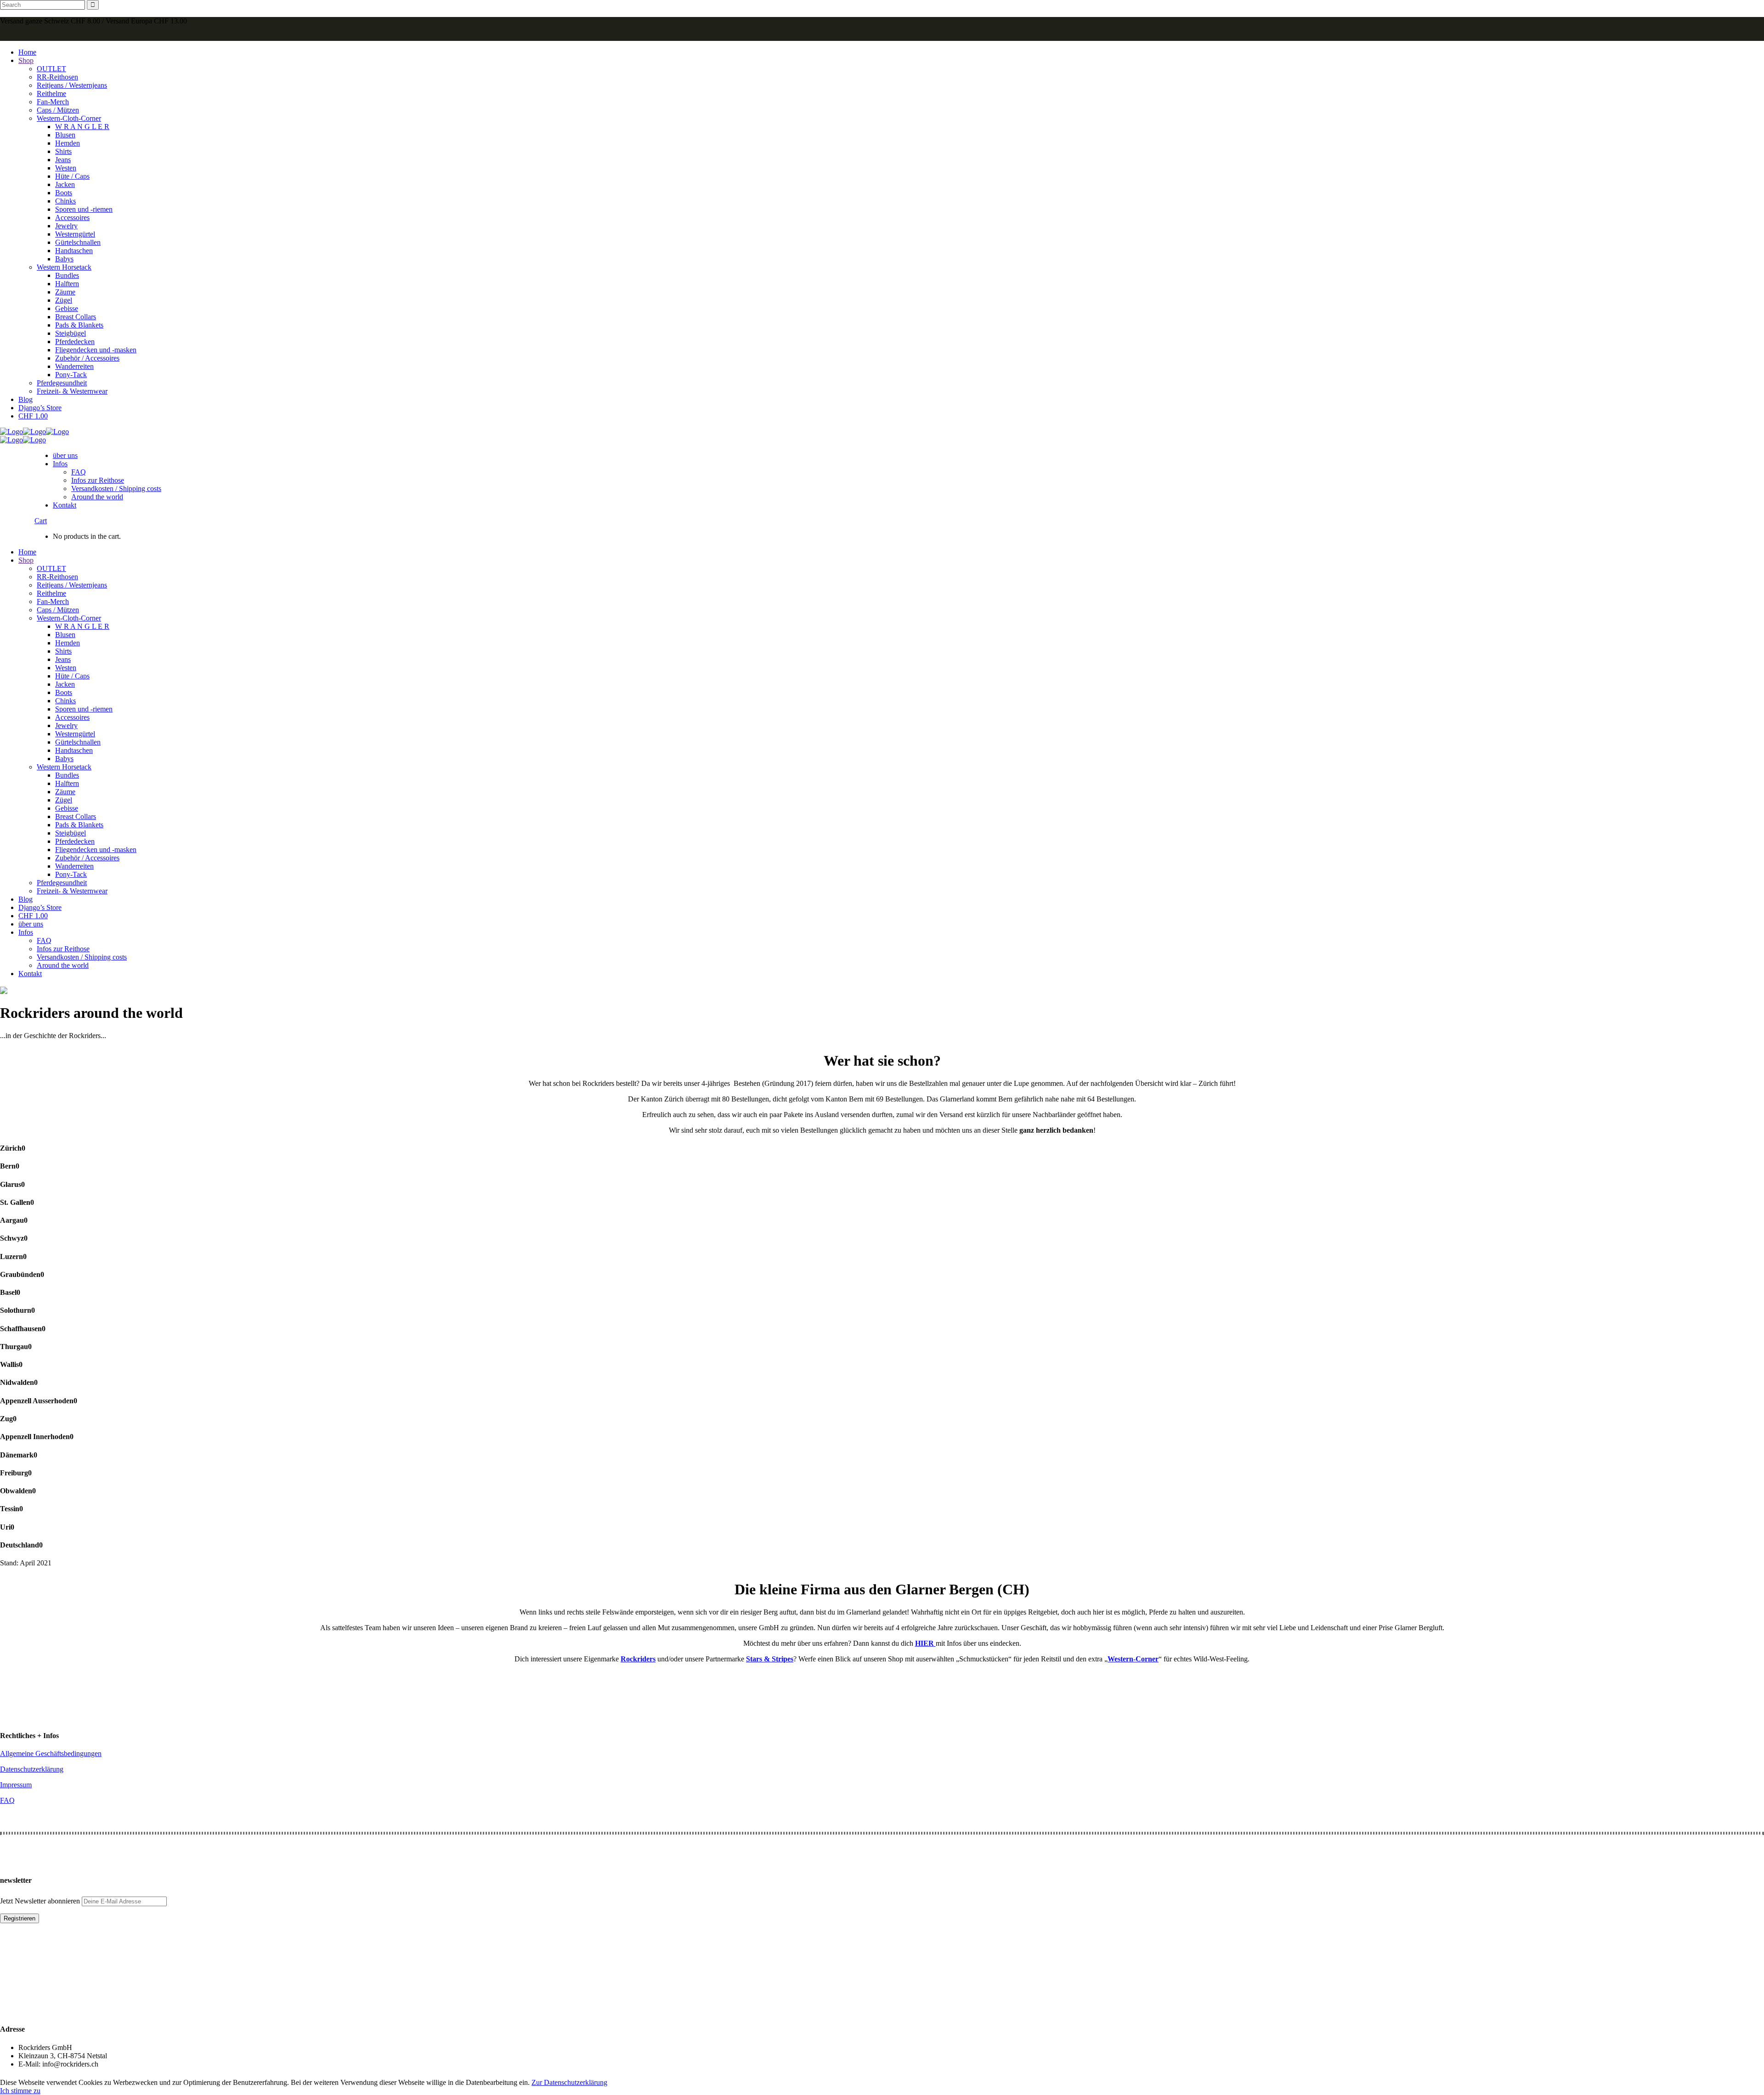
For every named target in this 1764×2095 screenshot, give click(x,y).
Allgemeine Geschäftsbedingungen (51, 1753)
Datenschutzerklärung (32, 1769)
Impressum (16, 1785)
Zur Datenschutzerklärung (569, 2082)
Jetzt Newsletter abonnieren (41, 1901)
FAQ (7, 1800)
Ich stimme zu (20, 2091)
